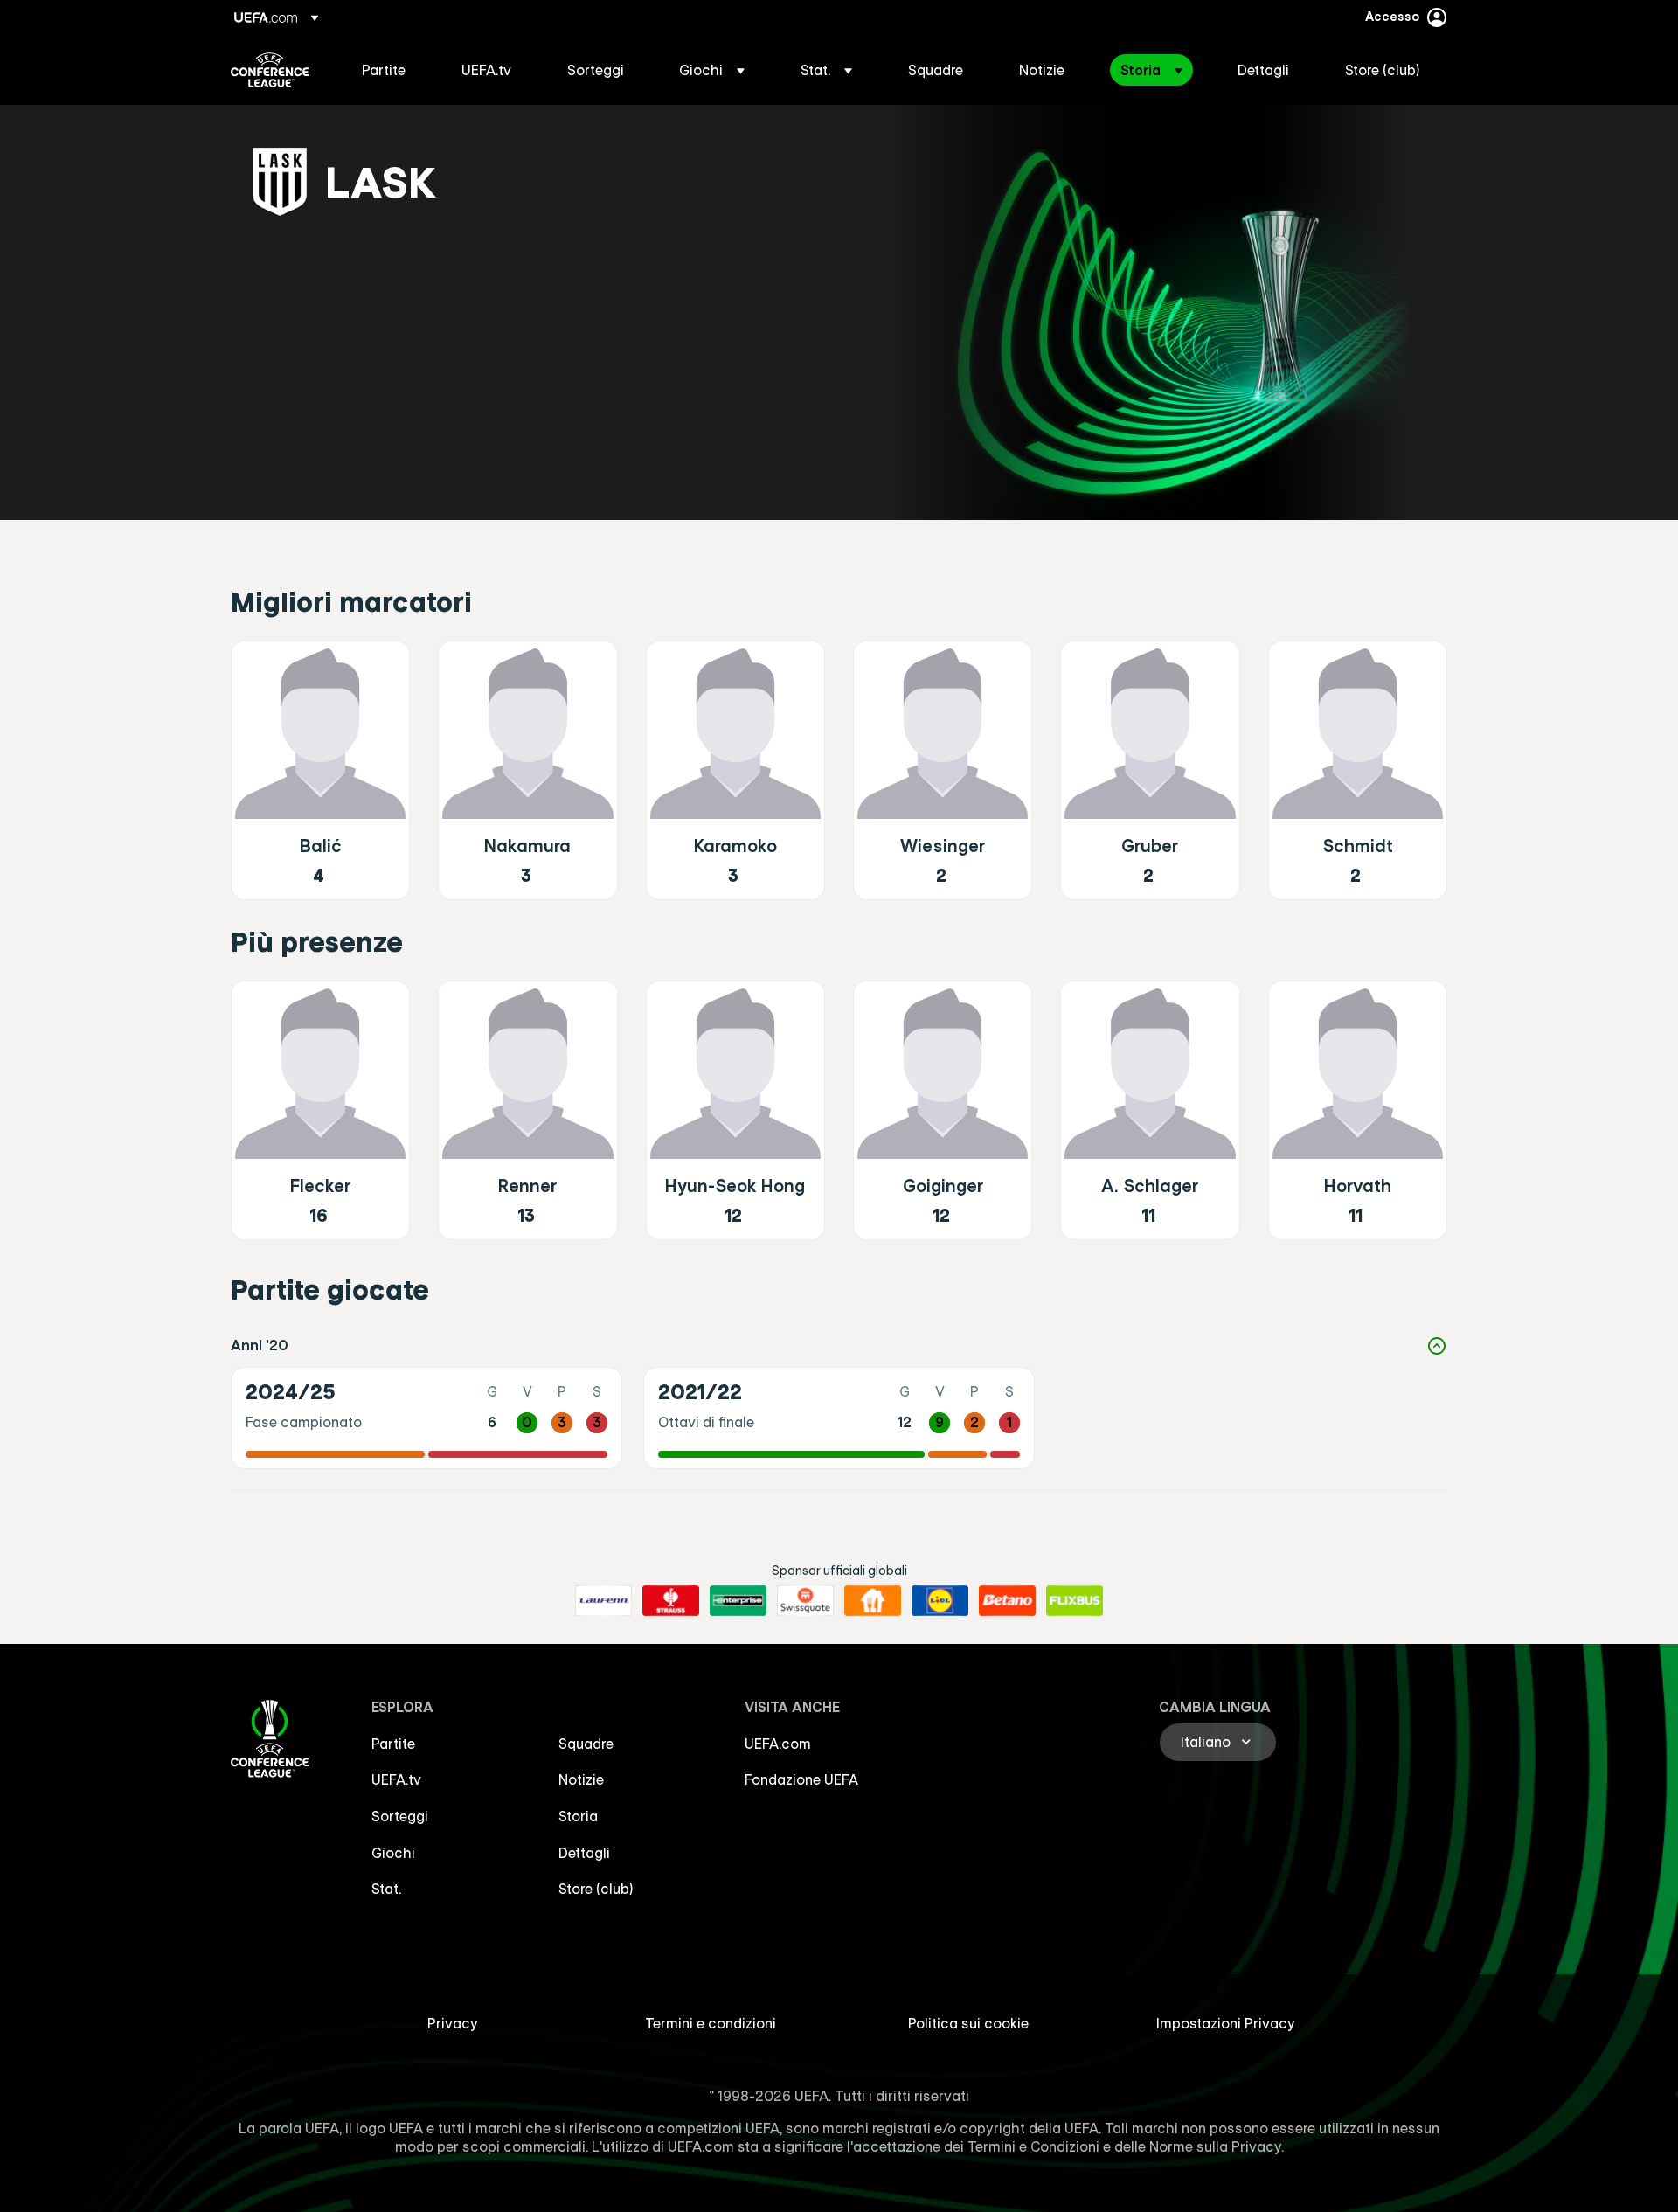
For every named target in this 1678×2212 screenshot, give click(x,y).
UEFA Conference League (270, 70)
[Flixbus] (1075, 1601)
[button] (712, 70)
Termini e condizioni (711, 2023)
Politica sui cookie (968, 2023)
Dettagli (584, 1853)
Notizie (581, 1779)
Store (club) (596, 1889)
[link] (384, 70)
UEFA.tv (396, 1779)
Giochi (393, 1853)
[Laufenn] (603, 1601)
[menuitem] (390, 70)
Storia (578, 1816)
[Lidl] (940, 1601)
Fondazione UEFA (801, 1779)
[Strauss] (671, 1601)
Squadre (586, 1744)
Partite (393, 1744)
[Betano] (1007, 1601)
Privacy (453, 2023)
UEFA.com (778, 1744)
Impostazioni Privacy (1226, 2023)
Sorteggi (400, 1816)
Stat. (386, 1889)
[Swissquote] (805, 1601)
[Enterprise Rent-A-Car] (738, 1601)
